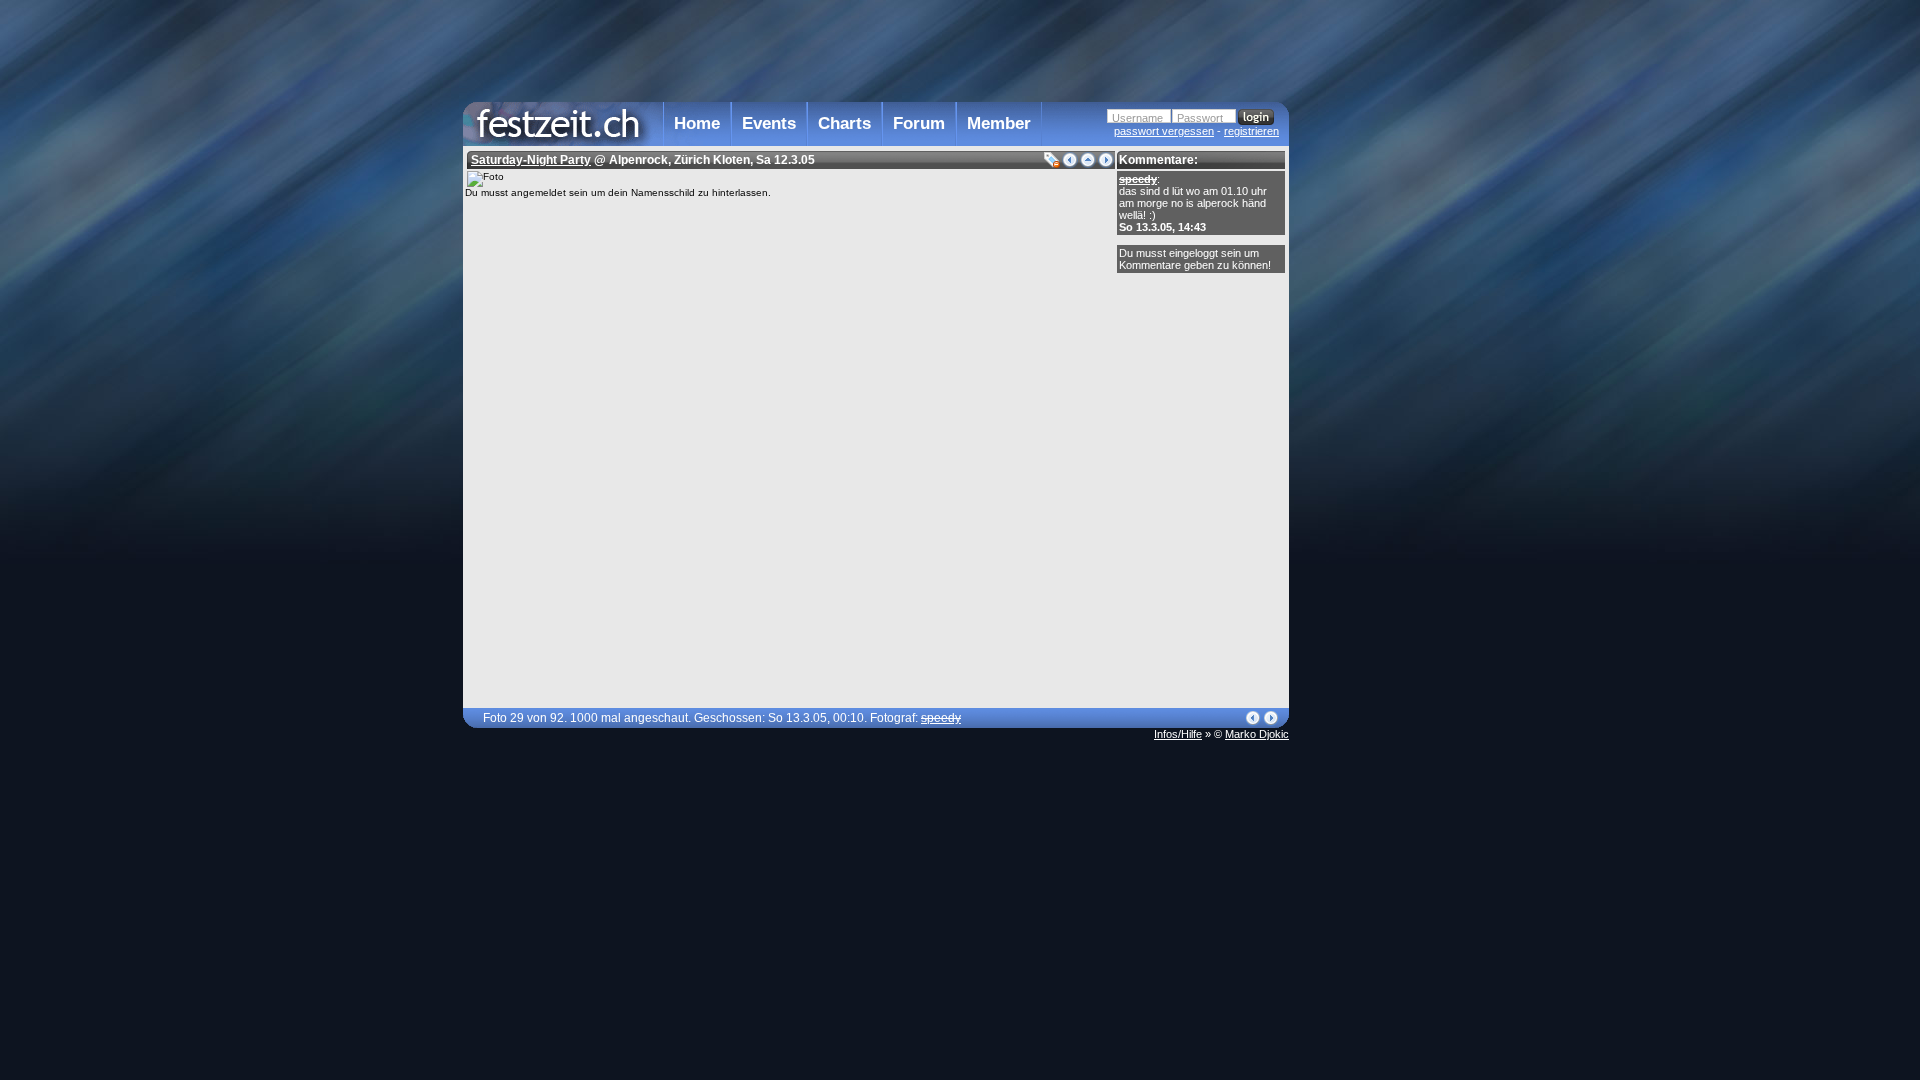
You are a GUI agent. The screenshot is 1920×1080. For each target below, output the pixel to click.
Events (769, 123)
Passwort (1200, 118)
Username (1137, 118)
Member (999, 123)
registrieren (1251, 131)
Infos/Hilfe (1178, 734)
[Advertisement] (1377, 403)
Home (697, 123)
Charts (844, 123)
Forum (919, 123)
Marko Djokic (1257, 734)
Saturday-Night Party (531, 160)
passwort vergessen (1164, 131)
